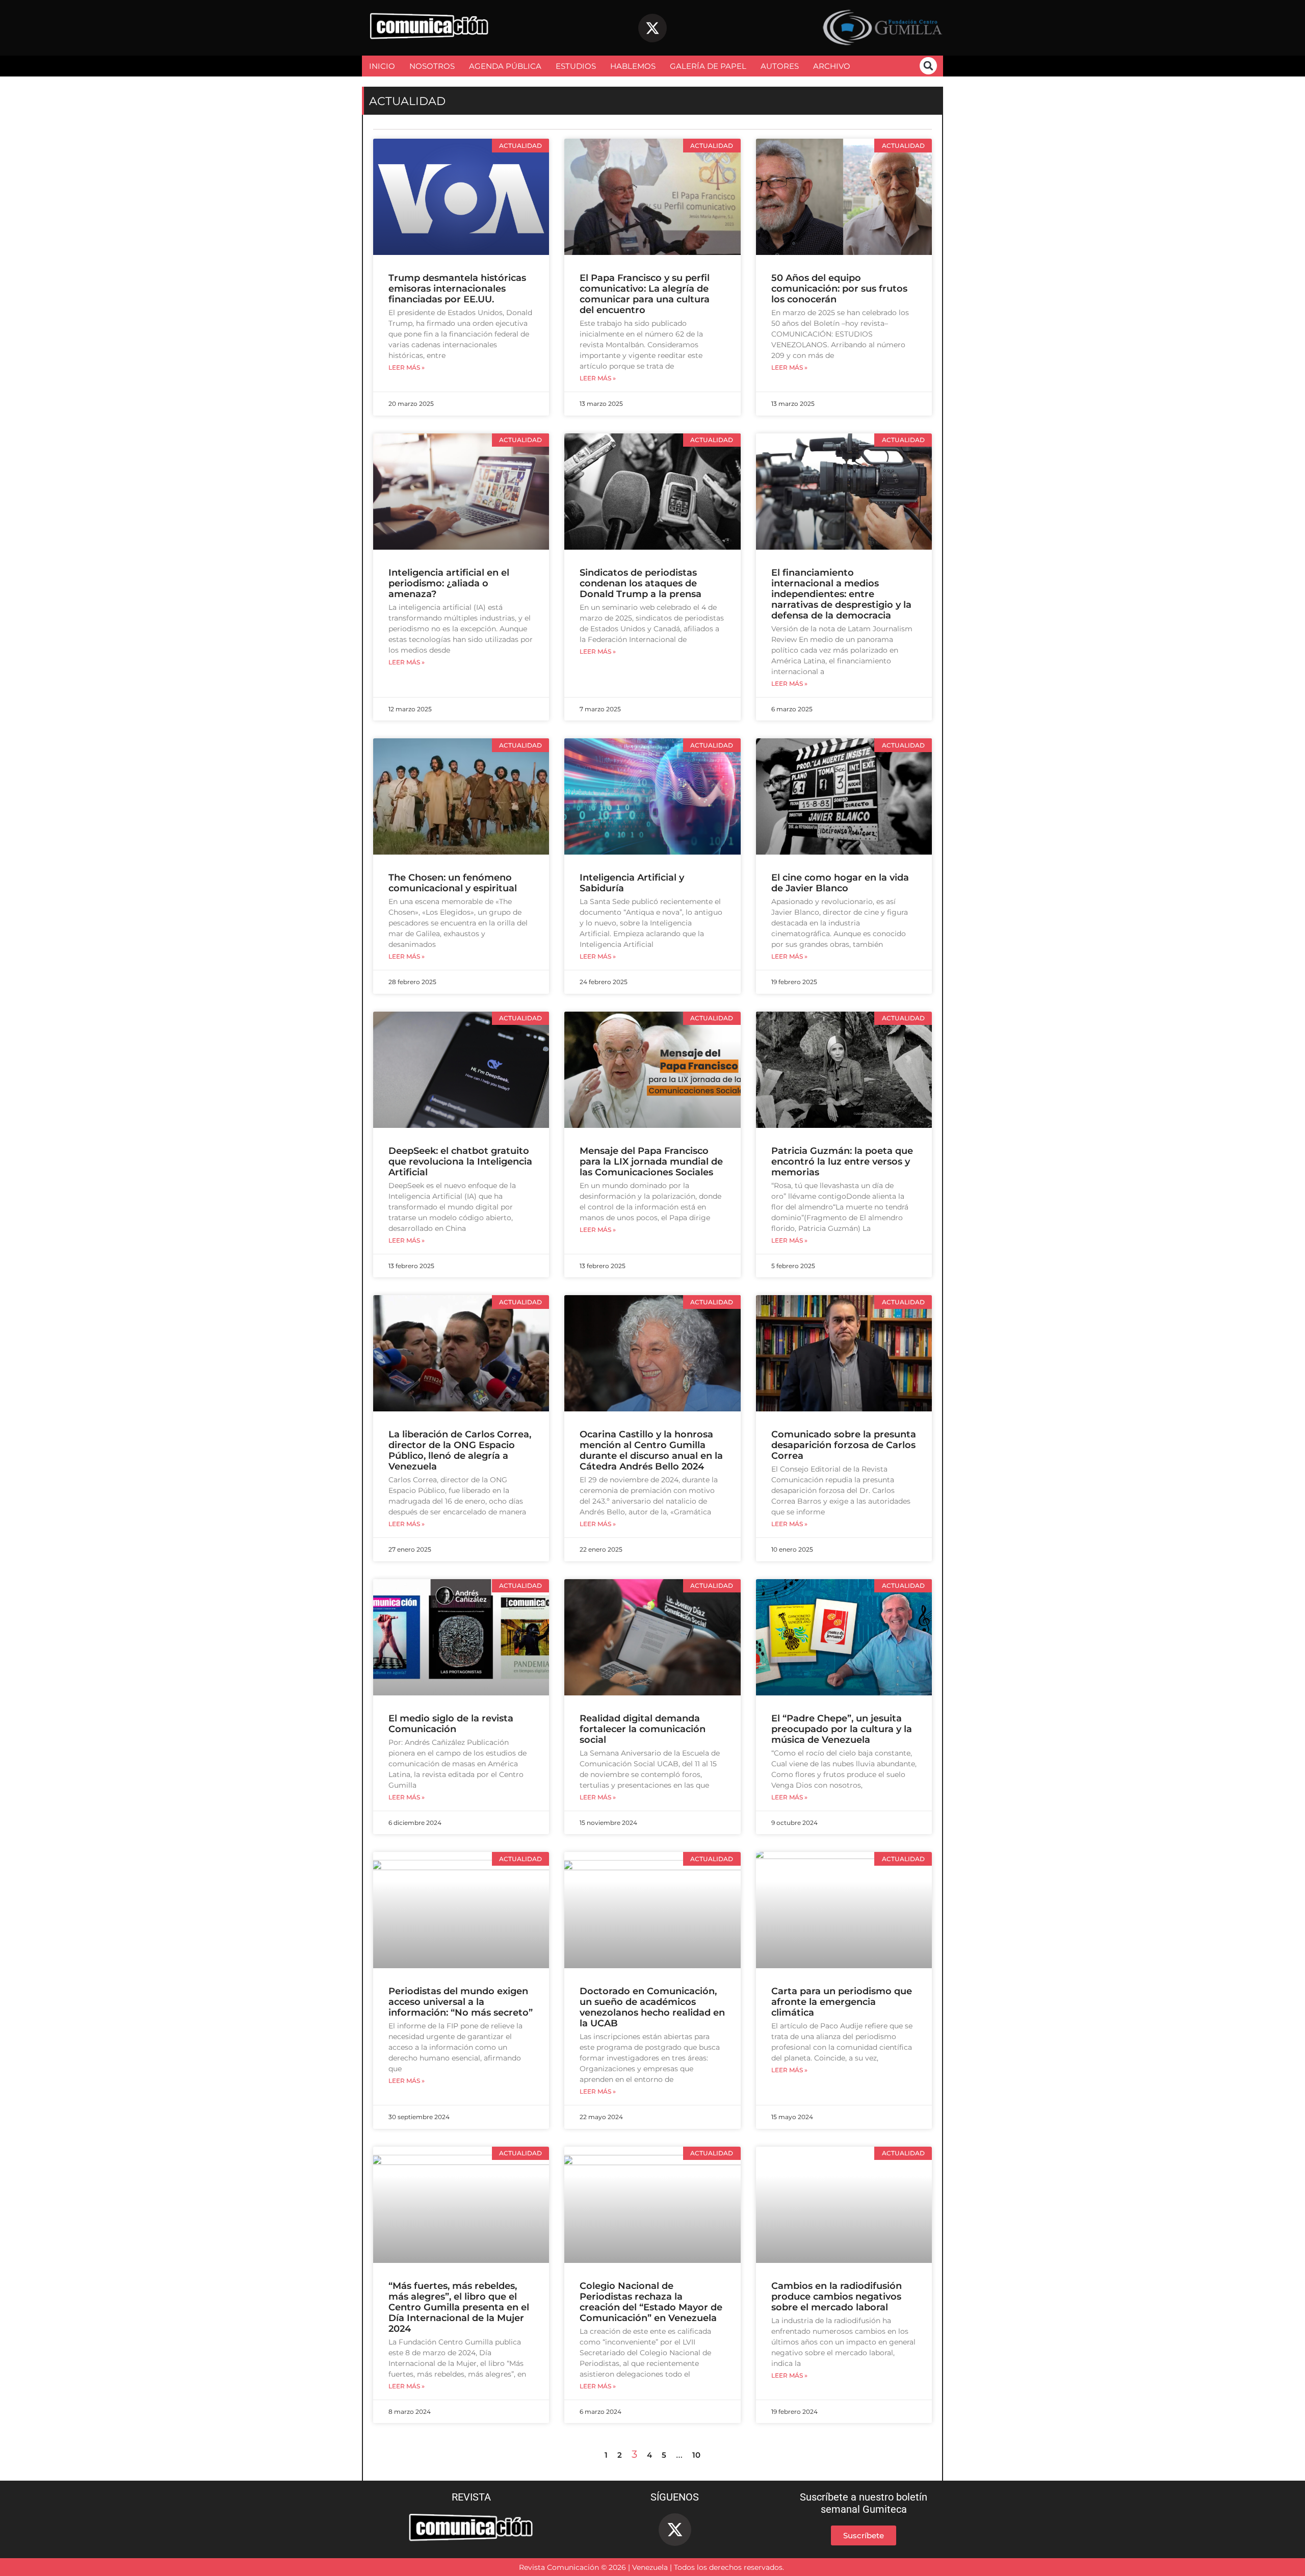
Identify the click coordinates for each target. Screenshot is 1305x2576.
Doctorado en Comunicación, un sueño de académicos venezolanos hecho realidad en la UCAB (652, 2007)
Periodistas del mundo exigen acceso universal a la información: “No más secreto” (461, 2002)
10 (696, 2455)
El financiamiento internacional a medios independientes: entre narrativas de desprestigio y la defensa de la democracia (841, 594)
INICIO (382, 66)
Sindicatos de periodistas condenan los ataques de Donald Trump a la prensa (641, 583)
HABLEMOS (633, 66)
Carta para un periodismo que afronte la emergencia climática (842, 2002)
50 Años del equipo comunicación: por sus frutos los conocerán (839, 289)
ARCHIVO (832, 66)
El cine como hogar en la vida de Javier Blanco (840, 883)
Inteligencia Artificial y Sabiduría (632, 883)
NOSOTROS (432, 66)
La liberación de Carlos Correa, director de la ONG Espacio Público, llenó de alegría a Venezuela (460, 1450)
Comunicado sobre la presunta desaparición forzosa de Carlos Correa (844, 1445)
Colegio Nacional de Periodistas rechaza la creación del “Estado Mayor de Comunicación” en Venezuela (651, 2302)
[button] (928, 66)
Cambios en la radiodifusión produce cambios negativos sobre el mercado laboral (837, 2297)
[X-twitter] (652, 28)
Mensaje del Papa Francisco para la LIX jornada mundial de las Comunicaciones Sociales (651, 1162)
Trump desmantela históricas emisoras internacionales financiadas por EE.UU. (457, 289)
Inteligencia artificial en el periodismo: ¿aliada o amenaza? (449, 583)
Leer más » (407, 368)
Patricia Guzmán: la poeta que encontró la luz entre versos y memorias (842, 1162)
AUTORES (780, 66)
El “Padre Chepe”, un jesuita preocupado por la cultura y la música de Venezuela (842, 1729)
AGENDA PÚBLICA (505, 66)
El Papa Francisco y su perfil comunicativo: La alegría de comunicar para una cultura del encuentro (645, 294)
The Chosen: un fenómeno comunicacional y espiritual (453, 883)
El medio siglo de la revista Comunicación (451, 1724)
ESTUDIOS (576, 66)
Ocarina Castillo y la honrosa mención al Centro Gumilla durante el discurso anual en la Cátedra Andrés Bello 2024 (651, 1450)
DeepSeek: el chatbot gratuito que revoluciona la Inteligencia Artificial (460, 1162)
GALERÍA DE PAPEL (708, 66)
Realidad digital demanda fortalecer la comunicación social (643, 1729)
